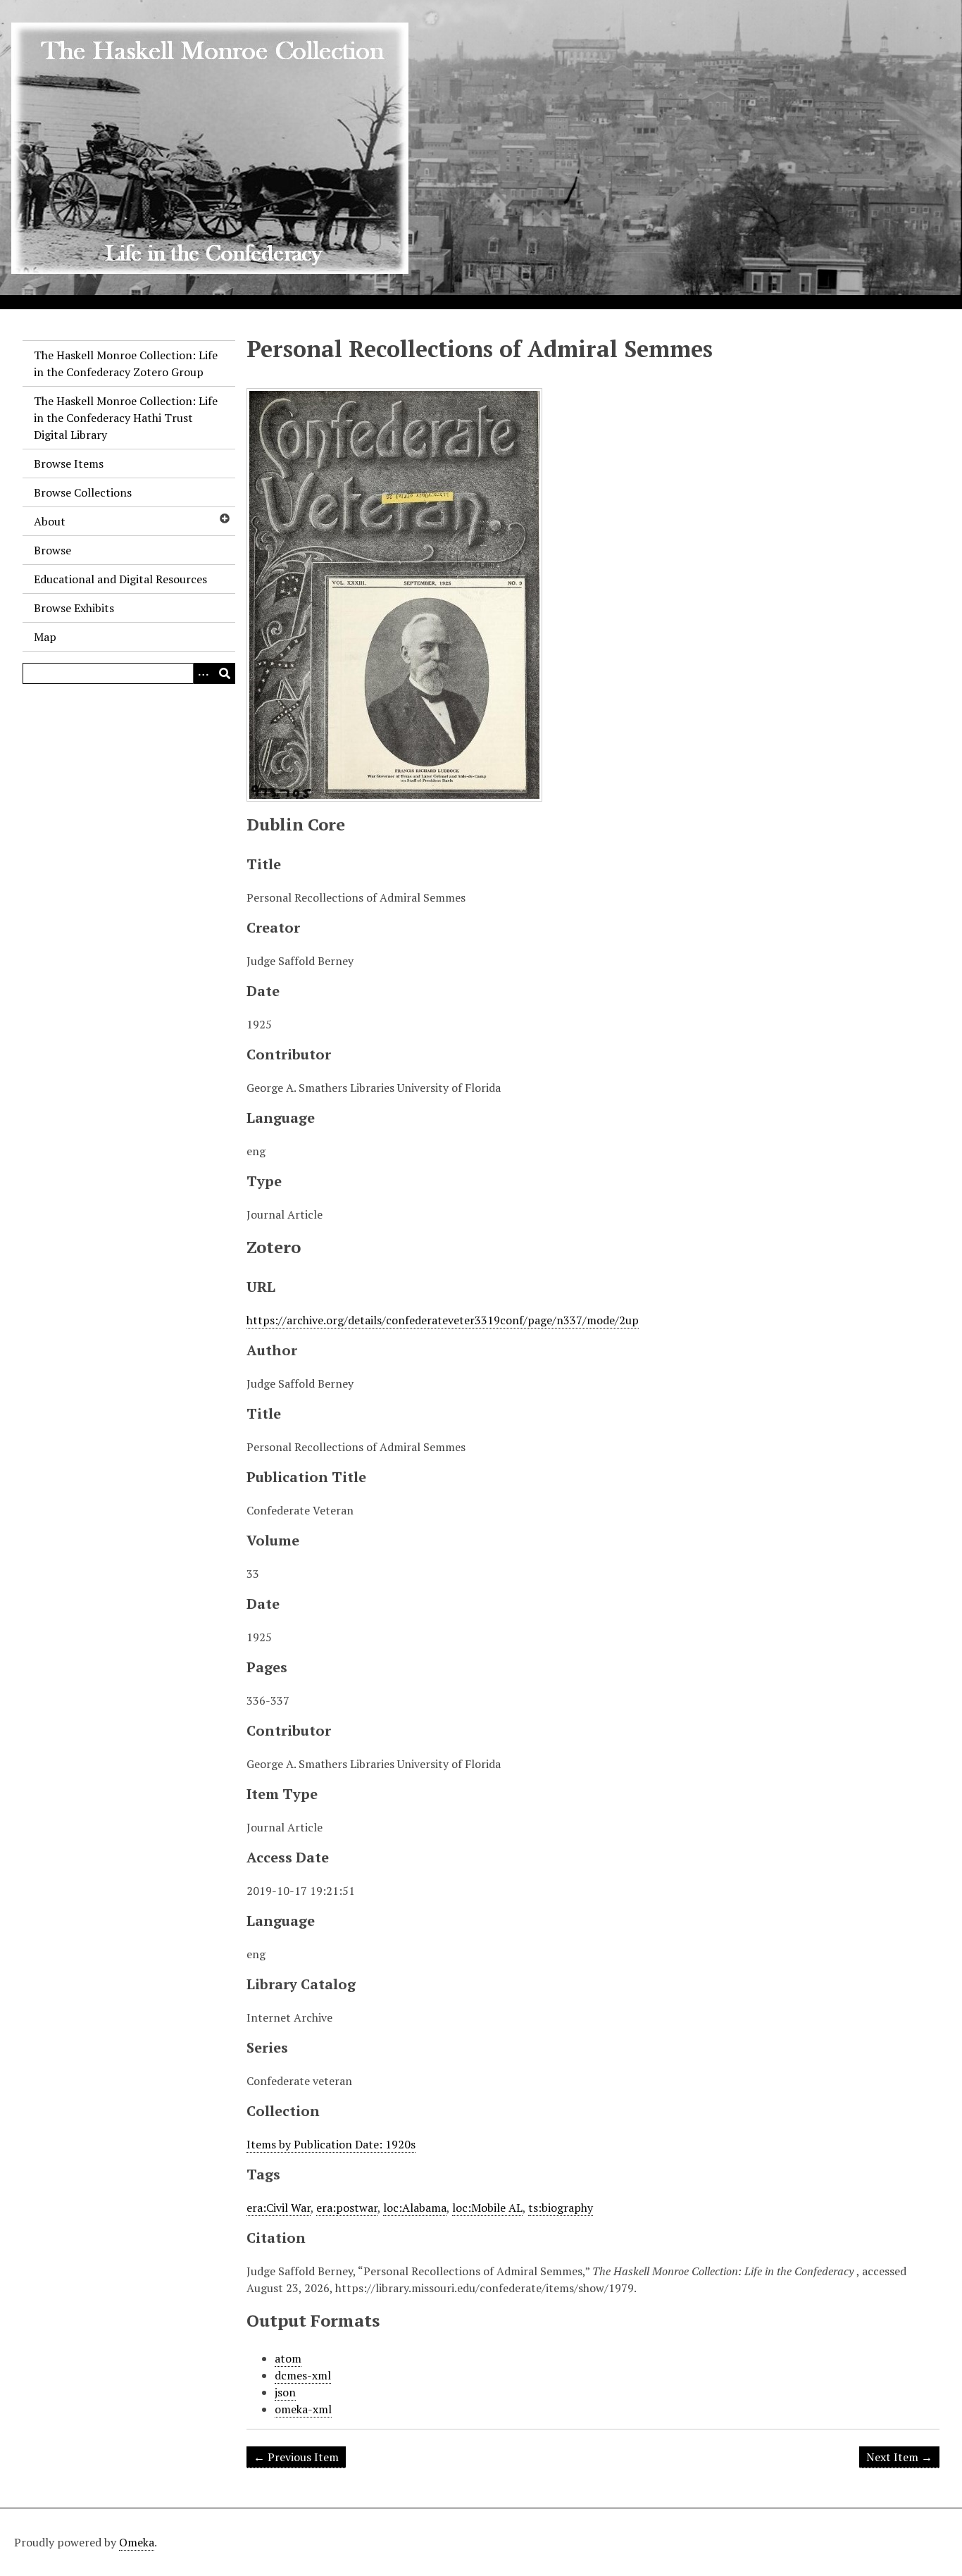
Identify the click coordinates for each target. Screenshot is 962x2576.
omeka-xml (303, 2409)
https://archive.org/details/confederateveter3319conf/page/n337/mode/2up (443, 1320)
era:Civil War (279, 2208)
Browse (52, 550)
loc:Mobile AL (487, 2208)
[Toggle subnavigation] (224, 518)
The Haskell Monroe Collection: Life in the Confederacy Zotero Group (126, 363)
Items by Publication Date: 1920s (331, 2144)
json (285, 2392)
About (50, 521)
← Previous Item (296, 2457)
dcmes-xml (303, 2375)
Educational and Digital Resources (120, 579)
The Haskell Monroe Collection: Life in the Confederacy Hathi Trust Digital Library (126, 418)
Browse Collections (83, 492)
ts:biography (561, 2208)
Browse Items (69, 463)
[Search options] (204, 673)
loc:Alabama (415, 2208)
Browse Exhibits (74, 608)
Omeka (137, 2542)
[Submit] (225, 673)
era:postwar (347, 2208)
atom (288, 2358)
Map (45, 637)
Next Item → (899, 2457)
